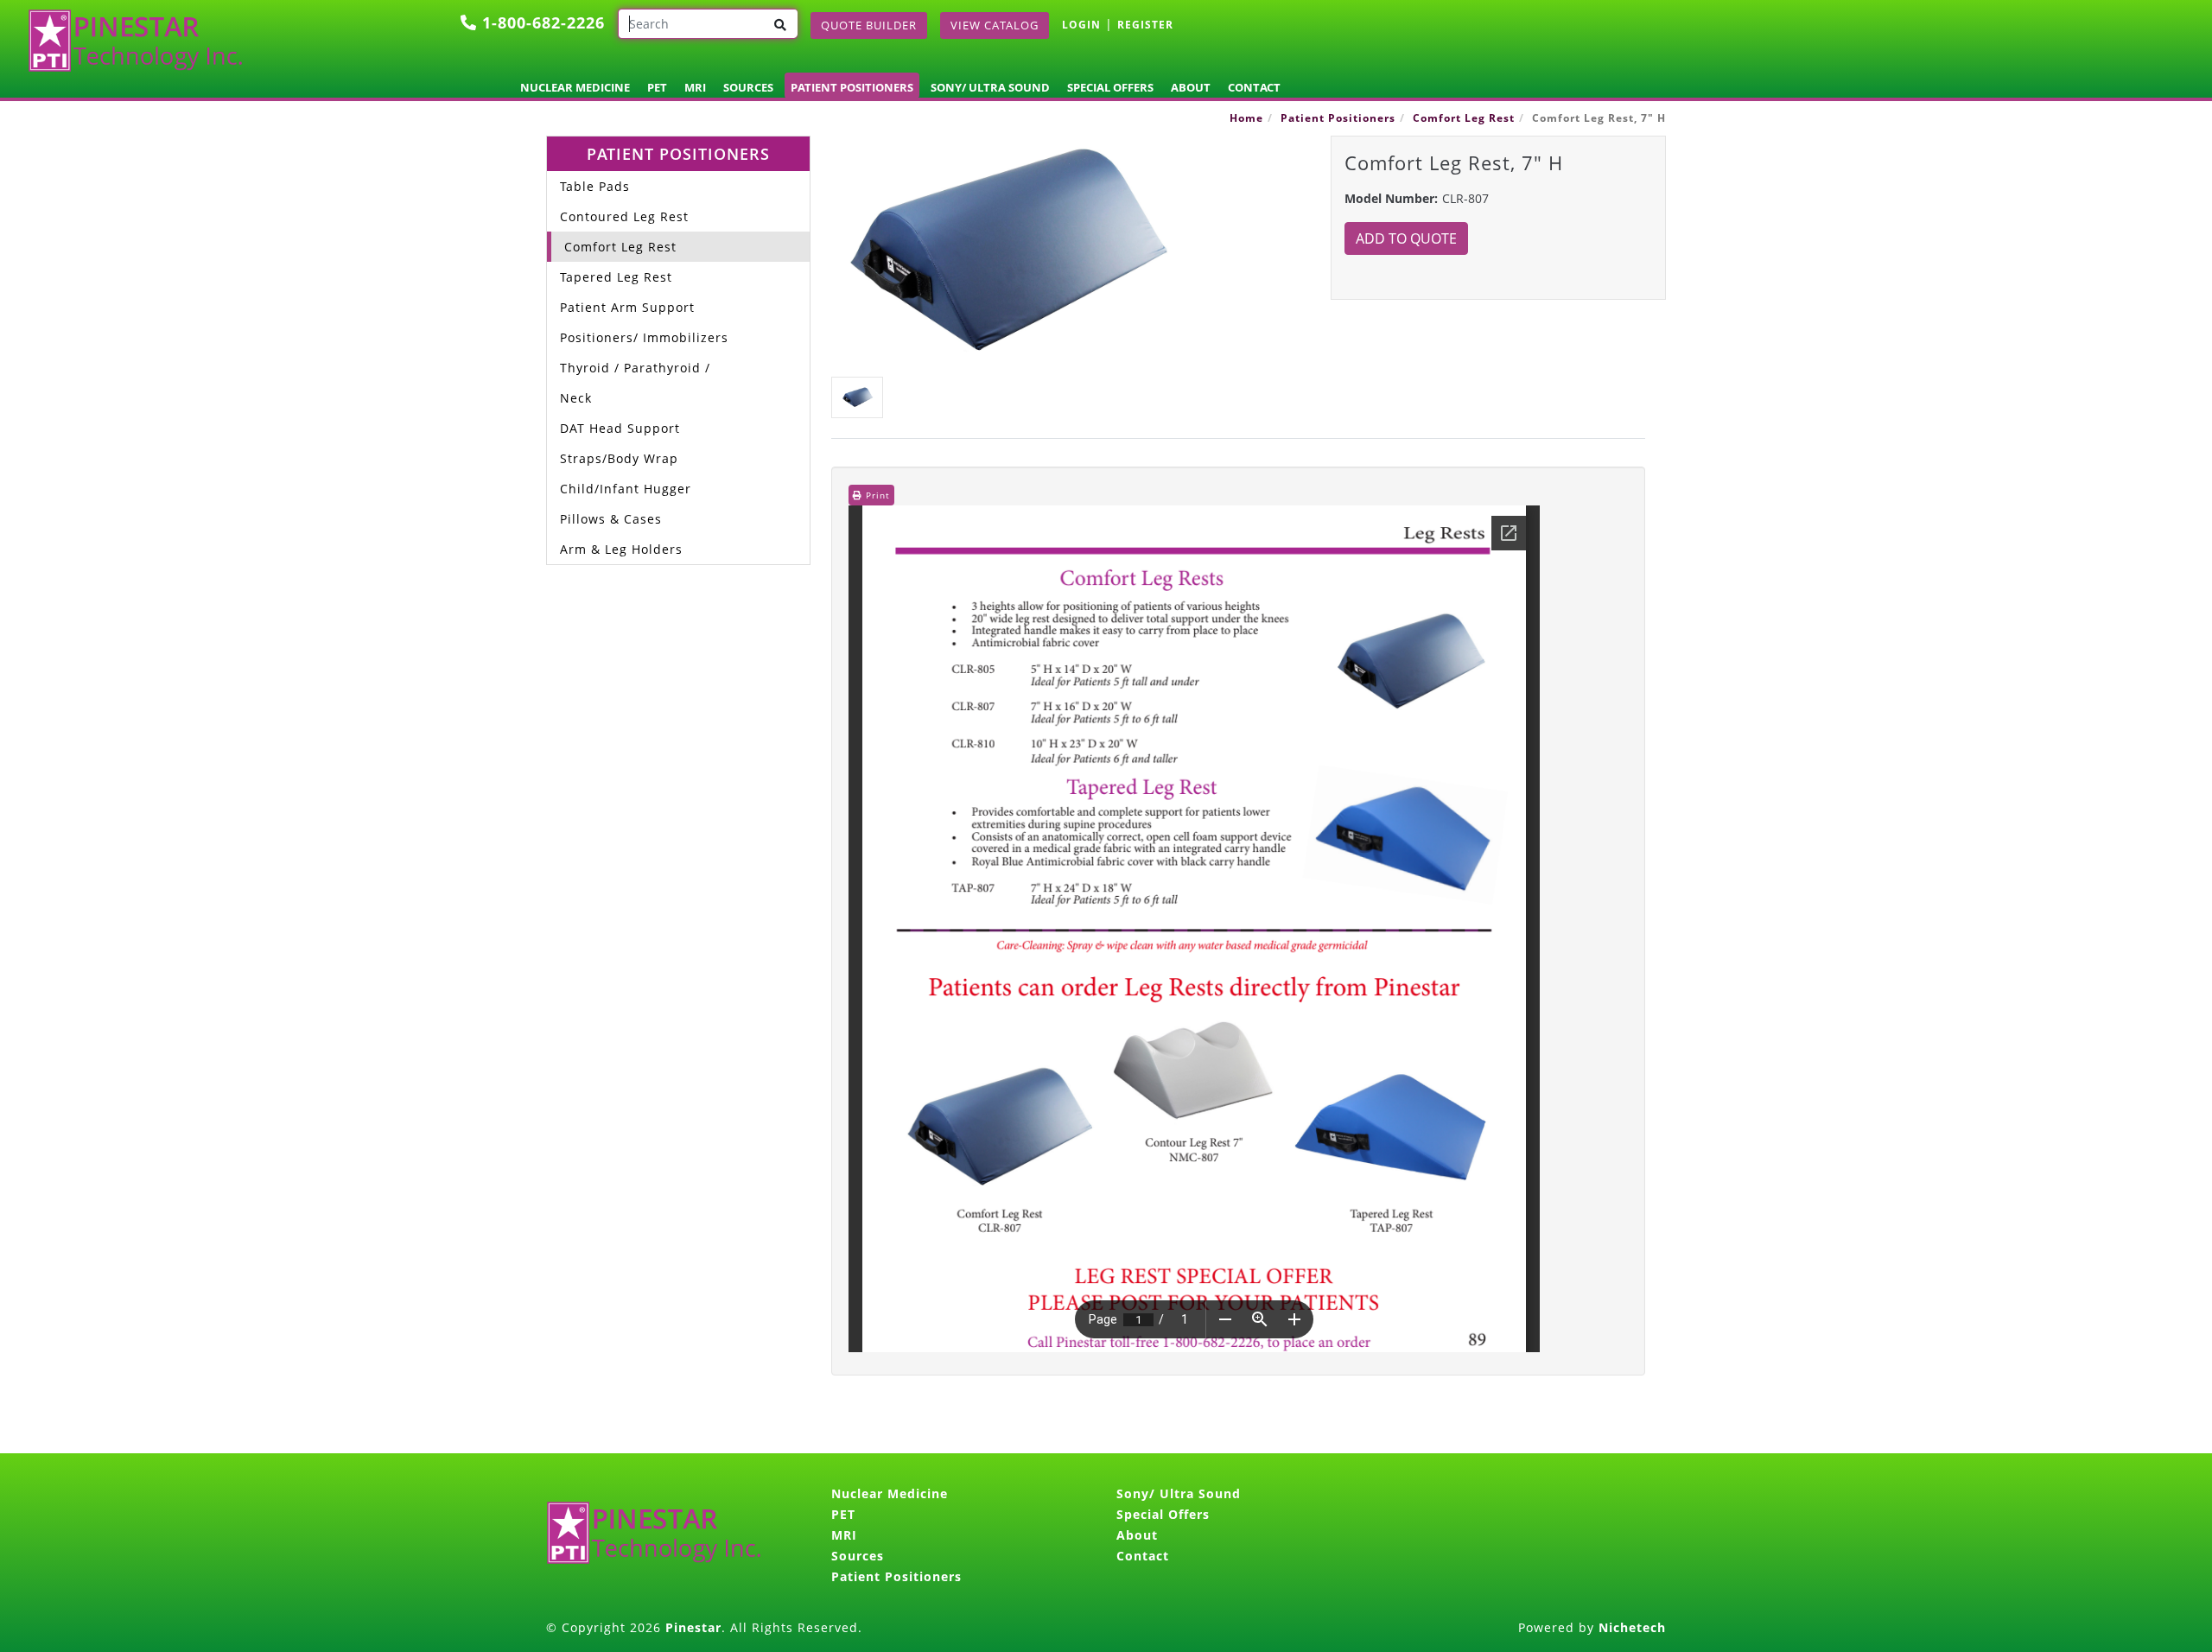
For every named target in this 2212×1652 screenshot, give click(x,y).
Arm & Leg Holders (621, 549)
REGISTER (1145, 25)
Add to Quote (1406, 238)
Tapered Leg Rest (616, 277)
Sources (748, 87)
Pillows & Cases (611, 519)
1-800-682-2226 (541, 22)
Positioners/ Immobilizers (644, 337)
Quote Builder (869, 25)
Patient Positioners (852, 87)
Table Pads (595, 186)
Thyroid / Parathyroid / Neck (635, 383)
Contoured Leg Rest (624, 216)
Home (1246, 118)
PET (657, 87)
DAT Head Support (620, 428)
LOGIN (1081, 25)
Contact (1254, 87)
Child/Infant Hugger (626, 489)
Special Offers (1110, 87)
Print (876, 495)
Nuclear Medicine (575, 87)
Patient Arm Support (627, 307)
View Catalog (995, 25)
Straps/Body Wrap (619, 458)
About (1191, 87)
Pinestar (693, 1627)
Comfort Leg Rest (1464, 118)
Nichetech (1632, 1627)
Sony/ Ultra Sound (990, 87)
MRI (695, 87)
